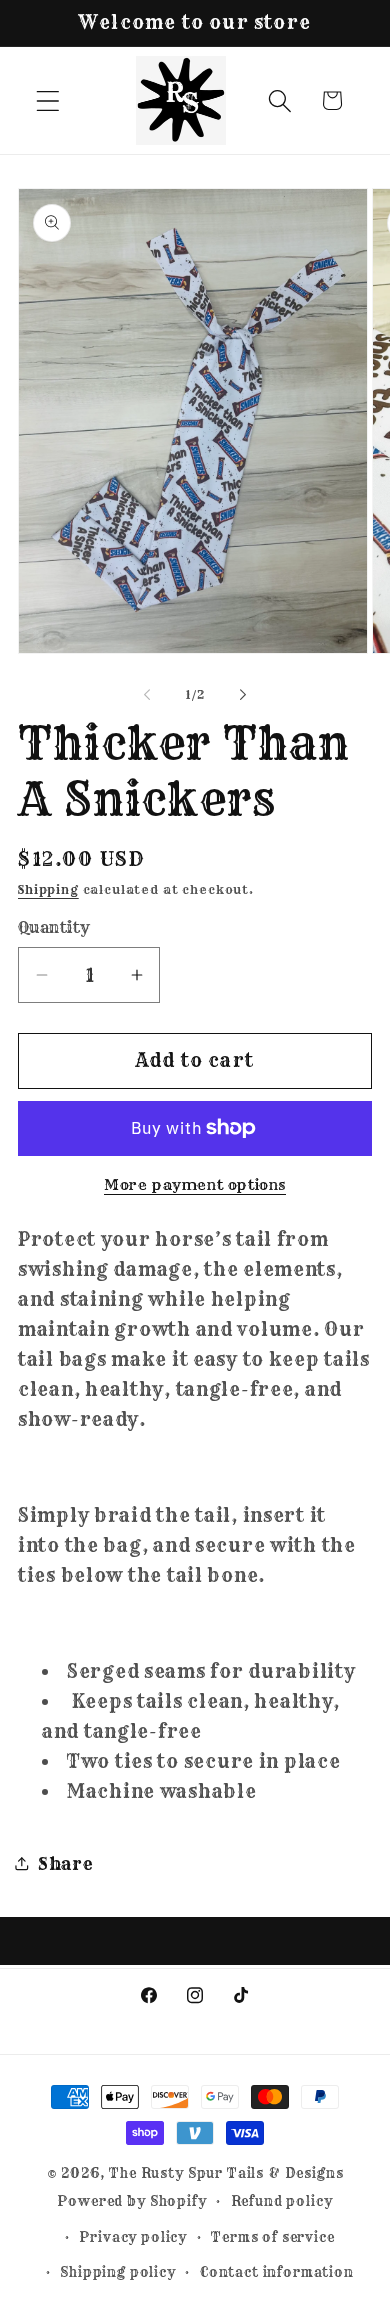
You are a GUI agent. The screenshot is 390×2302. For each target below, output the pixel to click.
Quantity (54, 927)
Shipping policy (118, 2272)
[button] (48, 100)
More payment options (195, 1185)
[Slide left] (147, 694)
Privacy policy (133, 2237)
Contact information (277, 2272)
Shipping (48, 889)
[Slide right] (243, 694)
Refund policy (282, 2201)
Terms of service (272, 2237)
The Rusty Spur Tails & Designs (226, 2173)
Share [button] (66, 1863)
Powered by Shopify (131, 2201)
